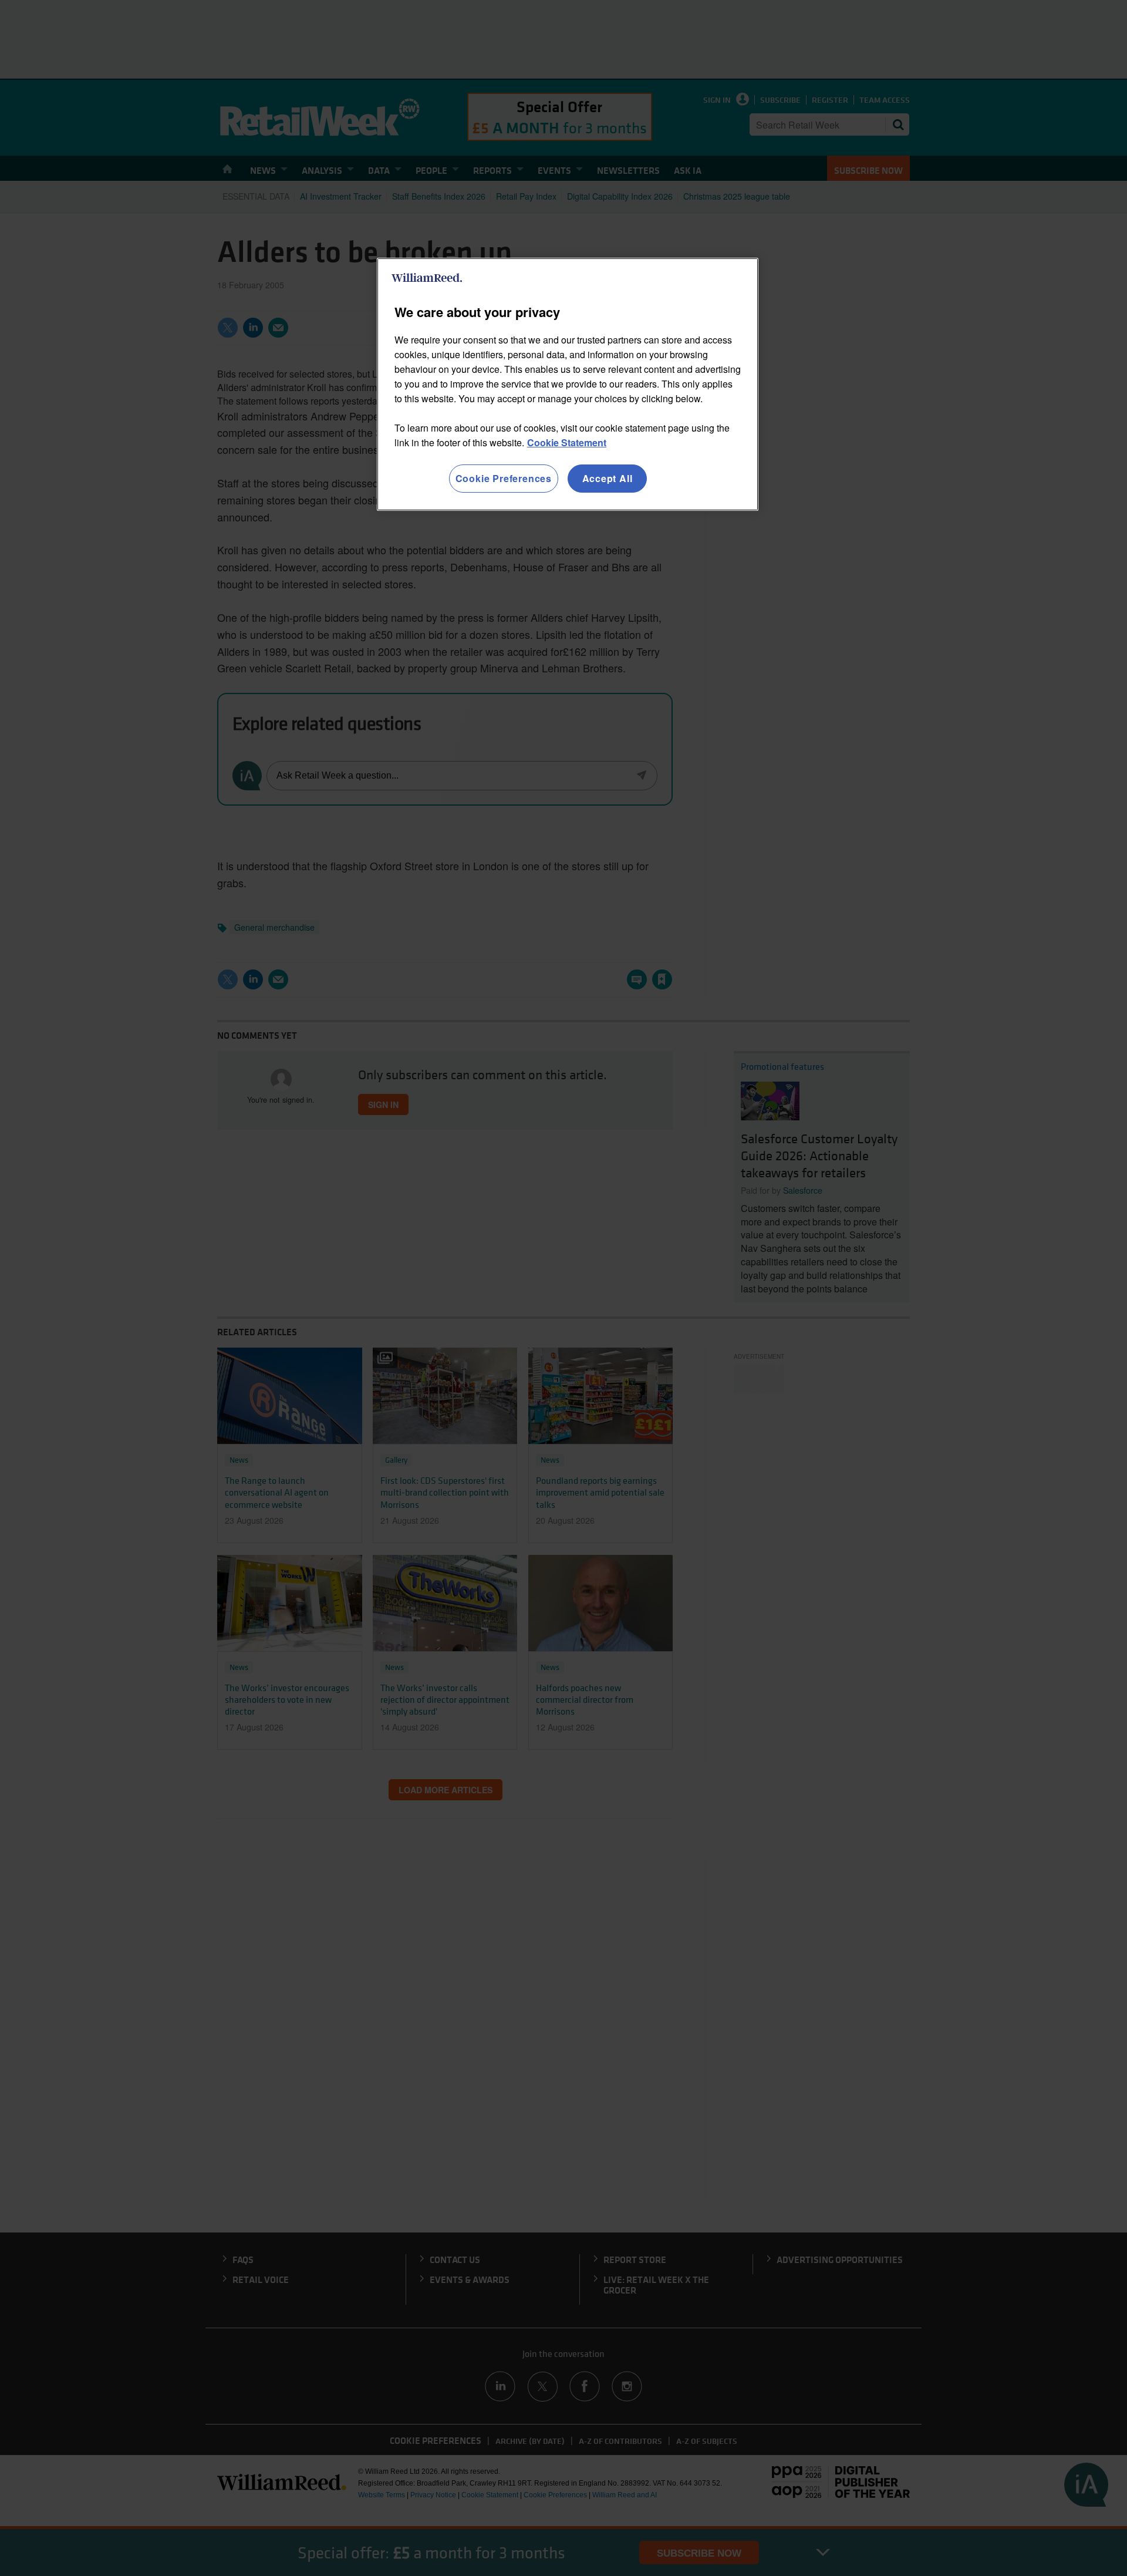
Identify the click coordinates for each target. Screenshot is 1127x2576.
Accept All (608, 478)
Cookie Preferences (504, 478)
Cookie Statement (567, 442)
